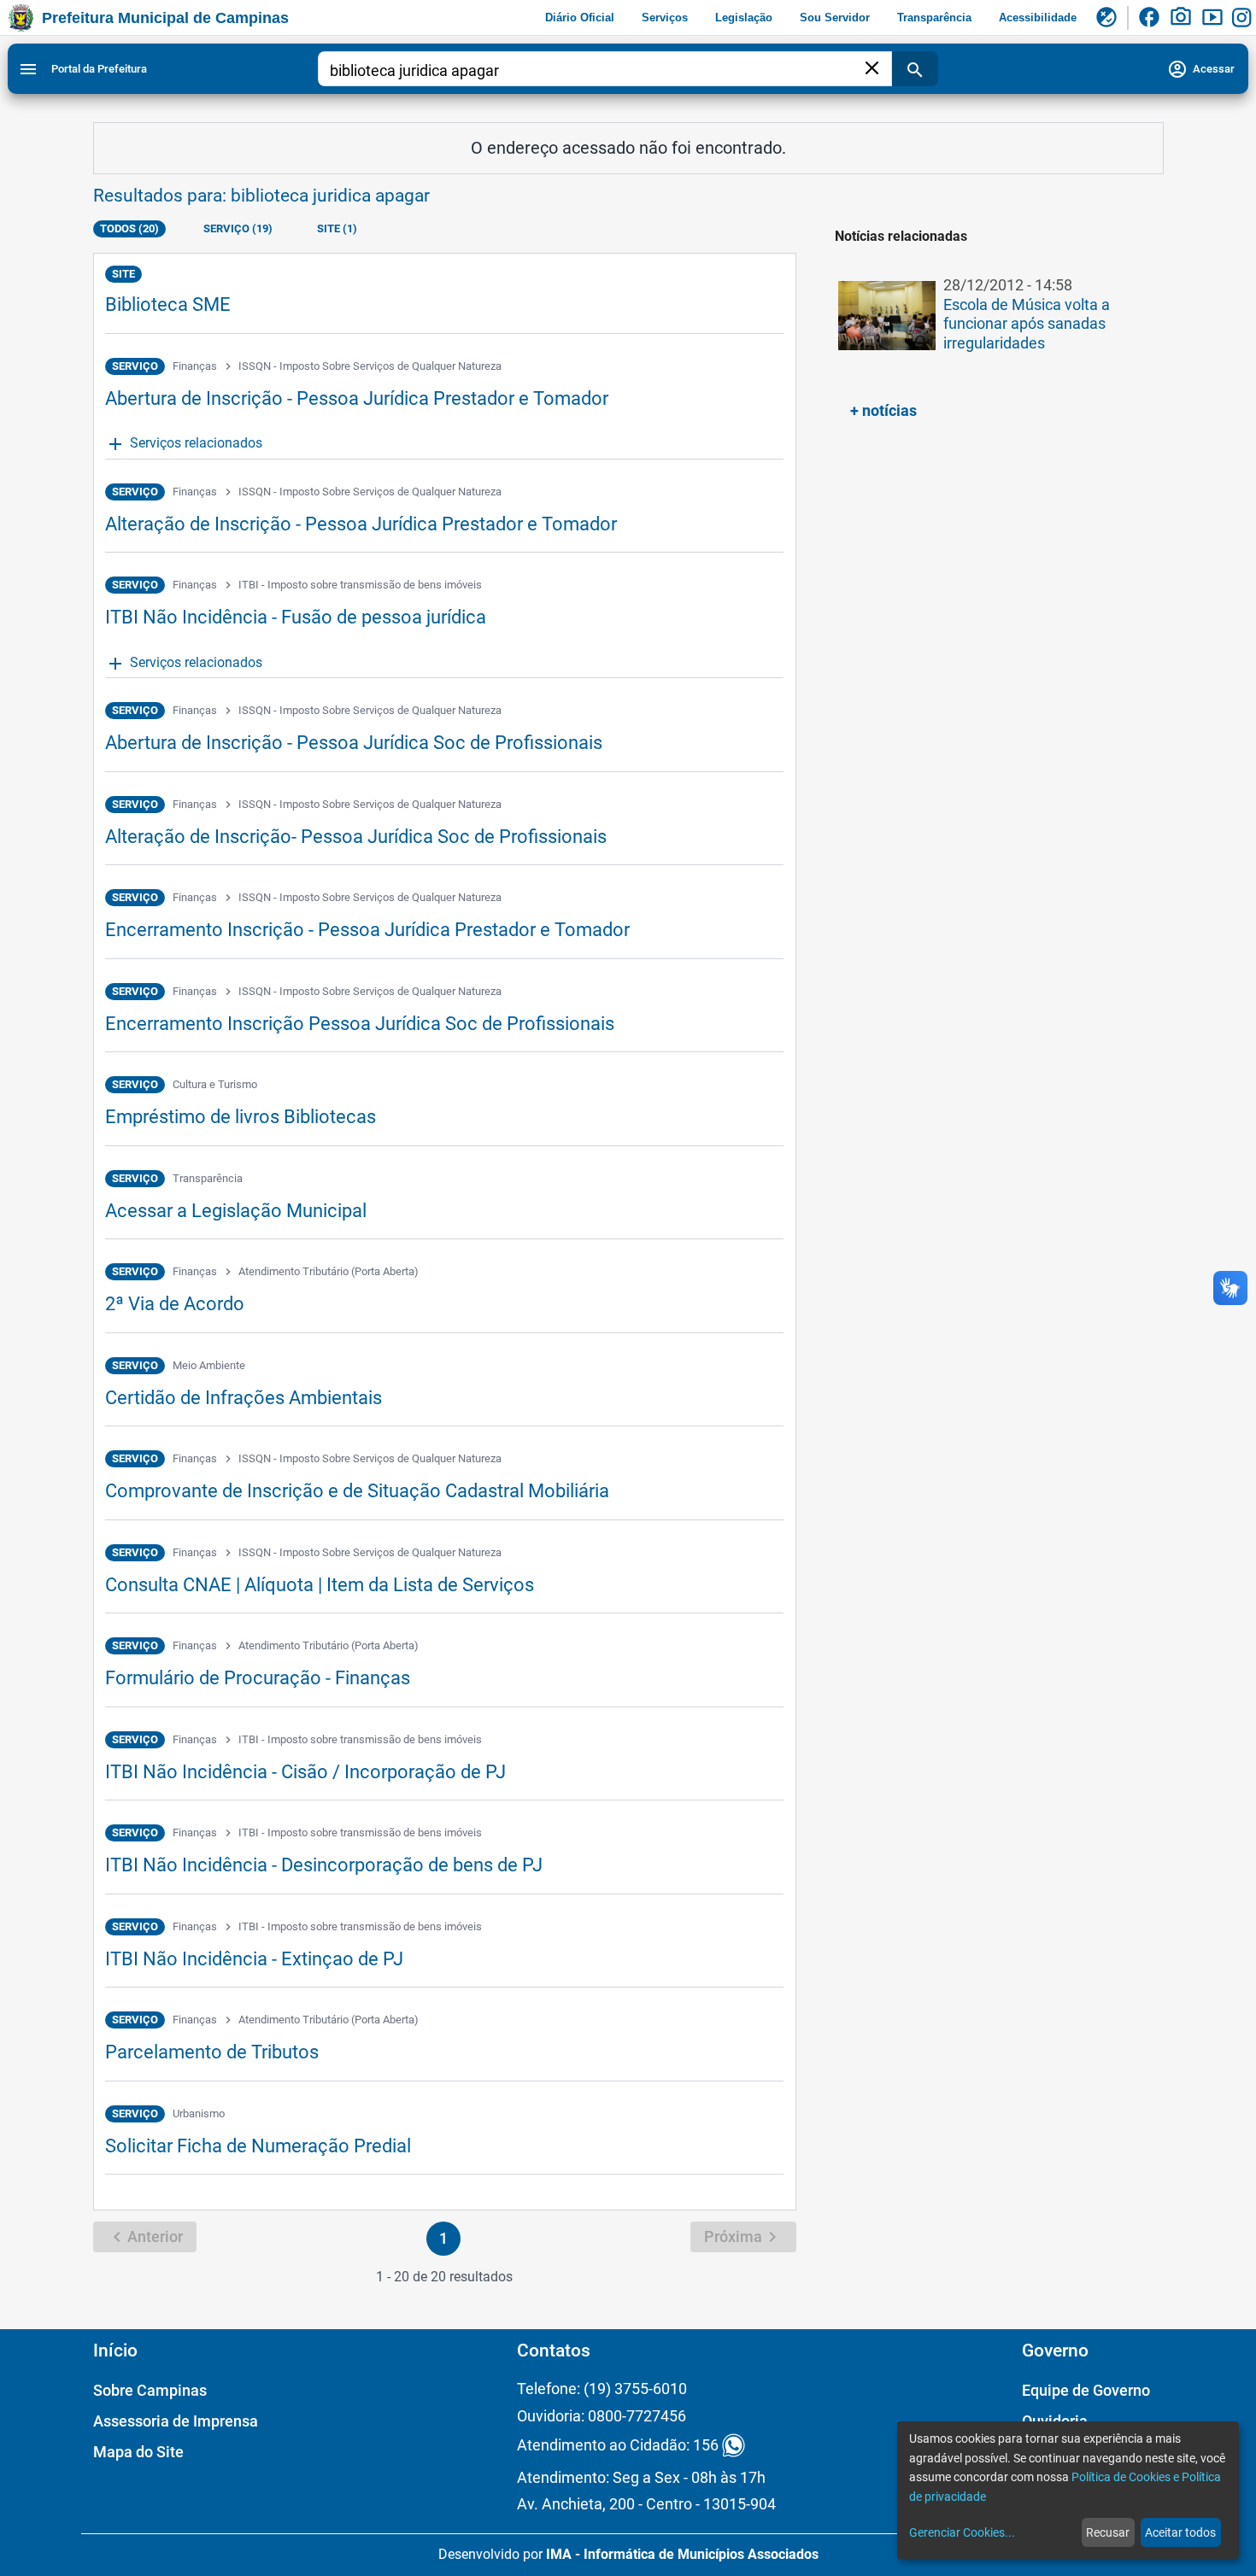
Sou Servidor (835, 18)
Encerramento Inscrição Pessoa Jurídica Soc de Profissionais (360, 1024)
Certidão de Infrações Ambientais (244, 1398)
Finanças (195, 366)
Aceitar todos (1180, 2532)
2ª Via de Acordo (175, 1304)
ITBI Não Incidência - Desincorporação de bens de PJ (324, 1865)
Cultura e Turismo (215, 1084)
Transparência (934, 18)
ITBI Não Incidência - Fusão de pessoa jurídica (296, 617)
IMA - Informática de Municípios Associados (682, 2554)
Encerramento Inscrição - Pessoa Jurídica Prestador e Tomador (367, 930)
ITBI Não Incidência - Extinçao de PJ (254, 1959)
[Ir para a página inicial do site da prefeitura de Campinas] (21, 18)
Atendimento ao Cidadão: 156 (618, 2446)
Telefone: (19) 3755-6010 (602, 2389)
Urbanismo (199, 2113)
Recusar (1108, 2532)
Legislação (744, 18)
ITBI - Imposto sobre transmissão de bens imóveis (360, 585)
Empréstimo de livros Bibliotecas (241, 1117)
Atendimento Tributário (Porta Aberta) (329, 1271)
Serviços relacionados (184, 444)
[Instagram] (1244, 18)
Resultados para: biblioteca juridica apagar (261, 196)
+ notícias (883, 410)
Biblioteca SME (168, 304)
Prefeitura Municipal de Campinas (165, 18)
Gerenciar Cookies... (962, 2532)
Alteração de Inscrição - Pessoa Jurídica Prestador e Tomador (361, 524)
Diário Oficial (580, 18)
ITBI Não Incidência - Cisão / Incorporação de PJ (305, 1772)
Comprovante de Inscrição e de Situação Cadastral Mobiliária (357, 1491)
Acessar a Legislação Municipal (236, 1211)
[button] (995, 325)
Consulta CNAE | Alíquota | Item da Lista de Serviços (320, 1585)
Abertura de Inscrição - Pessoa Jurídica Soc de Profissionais (354, 743)
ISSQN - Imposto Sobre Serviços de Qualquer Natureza (370, 366)
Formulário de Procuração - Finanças (258, 1678)
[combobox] (595, 71)
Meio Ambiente (209, 1365)
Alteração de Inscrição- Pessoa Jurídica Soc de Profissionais (356, 837)
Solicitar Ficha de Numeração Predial (258, 2146)
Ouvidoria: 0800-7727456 (602, 2416)
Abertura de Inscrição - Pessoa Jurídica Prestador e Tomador (357, 398)
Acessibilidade (1038, 18)
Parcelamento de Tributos (212, 2052)
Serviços (665, 18)
